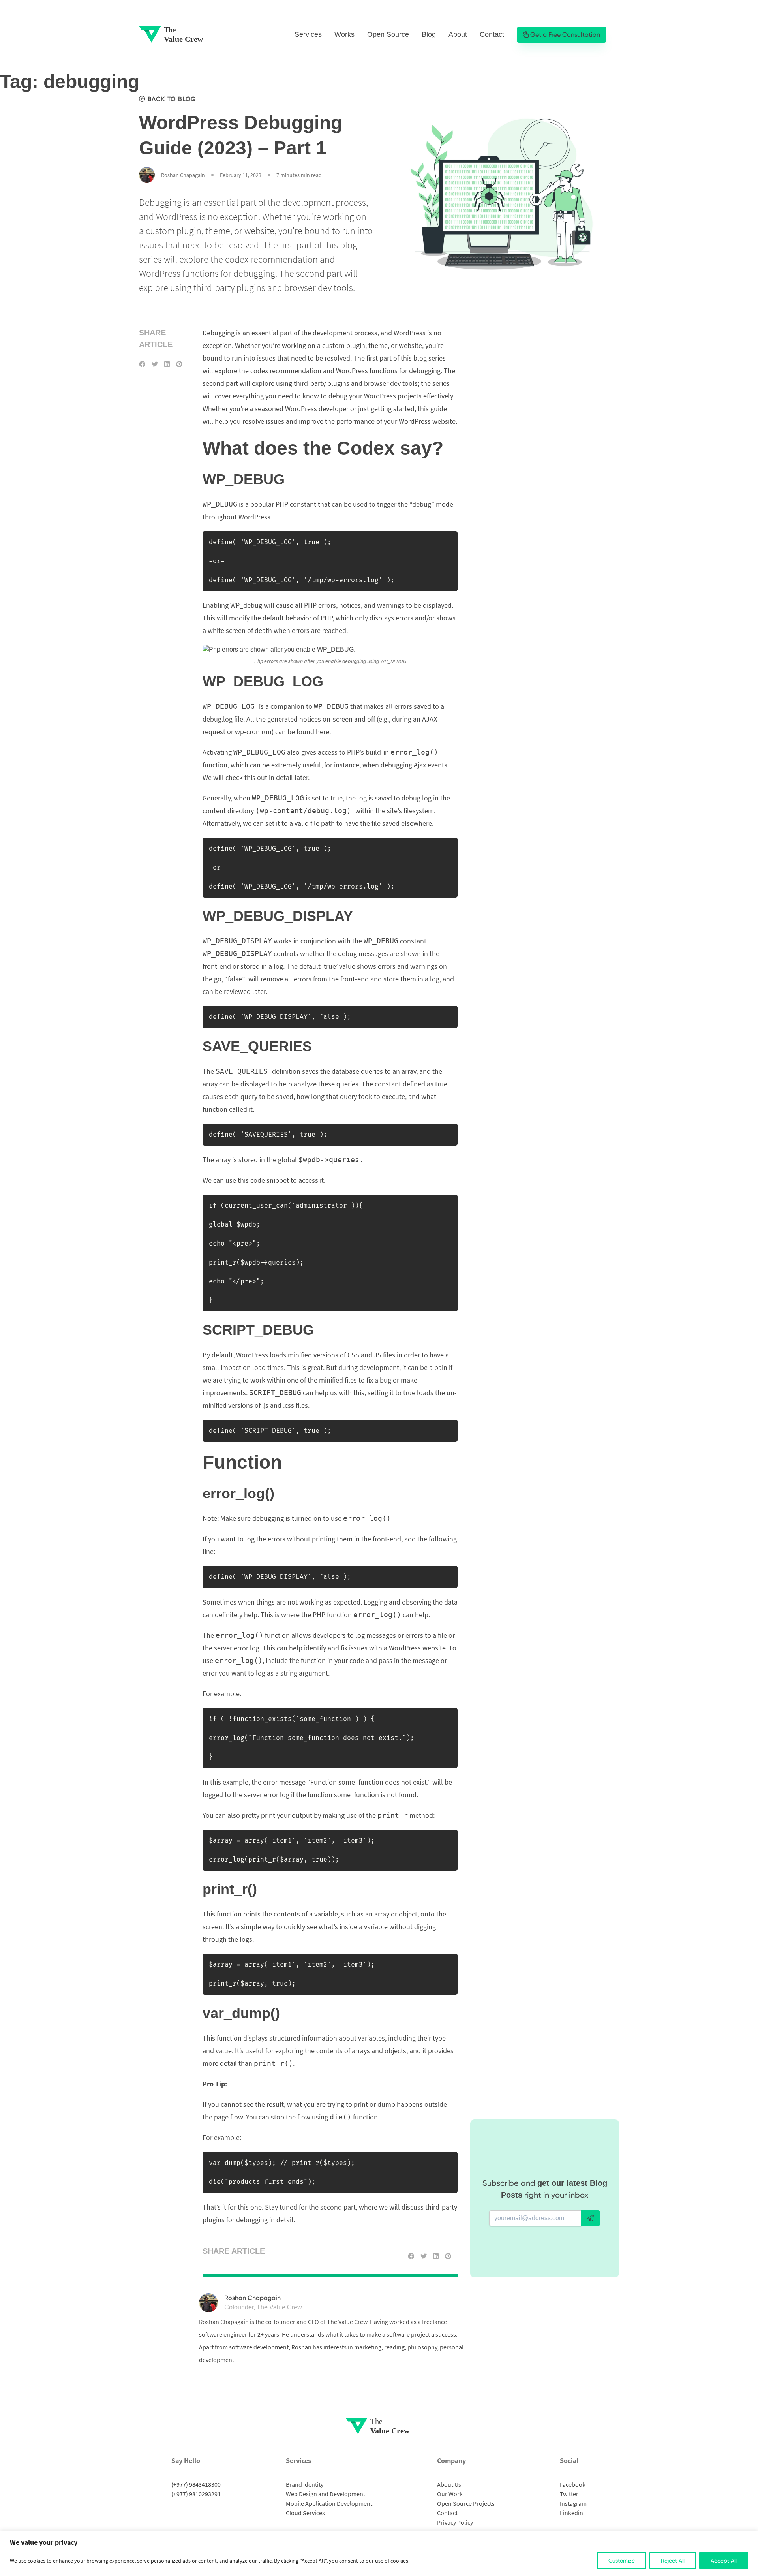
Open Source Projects (466, 2503)
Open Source (388, 34)
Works (344, 34)
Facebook (573, 2484)
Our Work (450, 2494)
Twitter (569, 2494)
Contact (492, 34)
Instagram (573, 2503)
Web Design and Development (326, 2494)
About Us (449, 2484)
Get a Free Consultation (564, 35)
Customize (622, 2561)
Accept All (724, 2561)
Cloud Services (305, 2513)
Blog (429, 34)
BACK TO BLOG (171, 99)
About (458, 34)
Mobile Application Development (329, 2503)
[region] (379, 2553)
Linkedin (571, 2513)
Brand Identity (305, 2484)
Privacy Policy (455, 2522)
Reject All (673, 2561)
